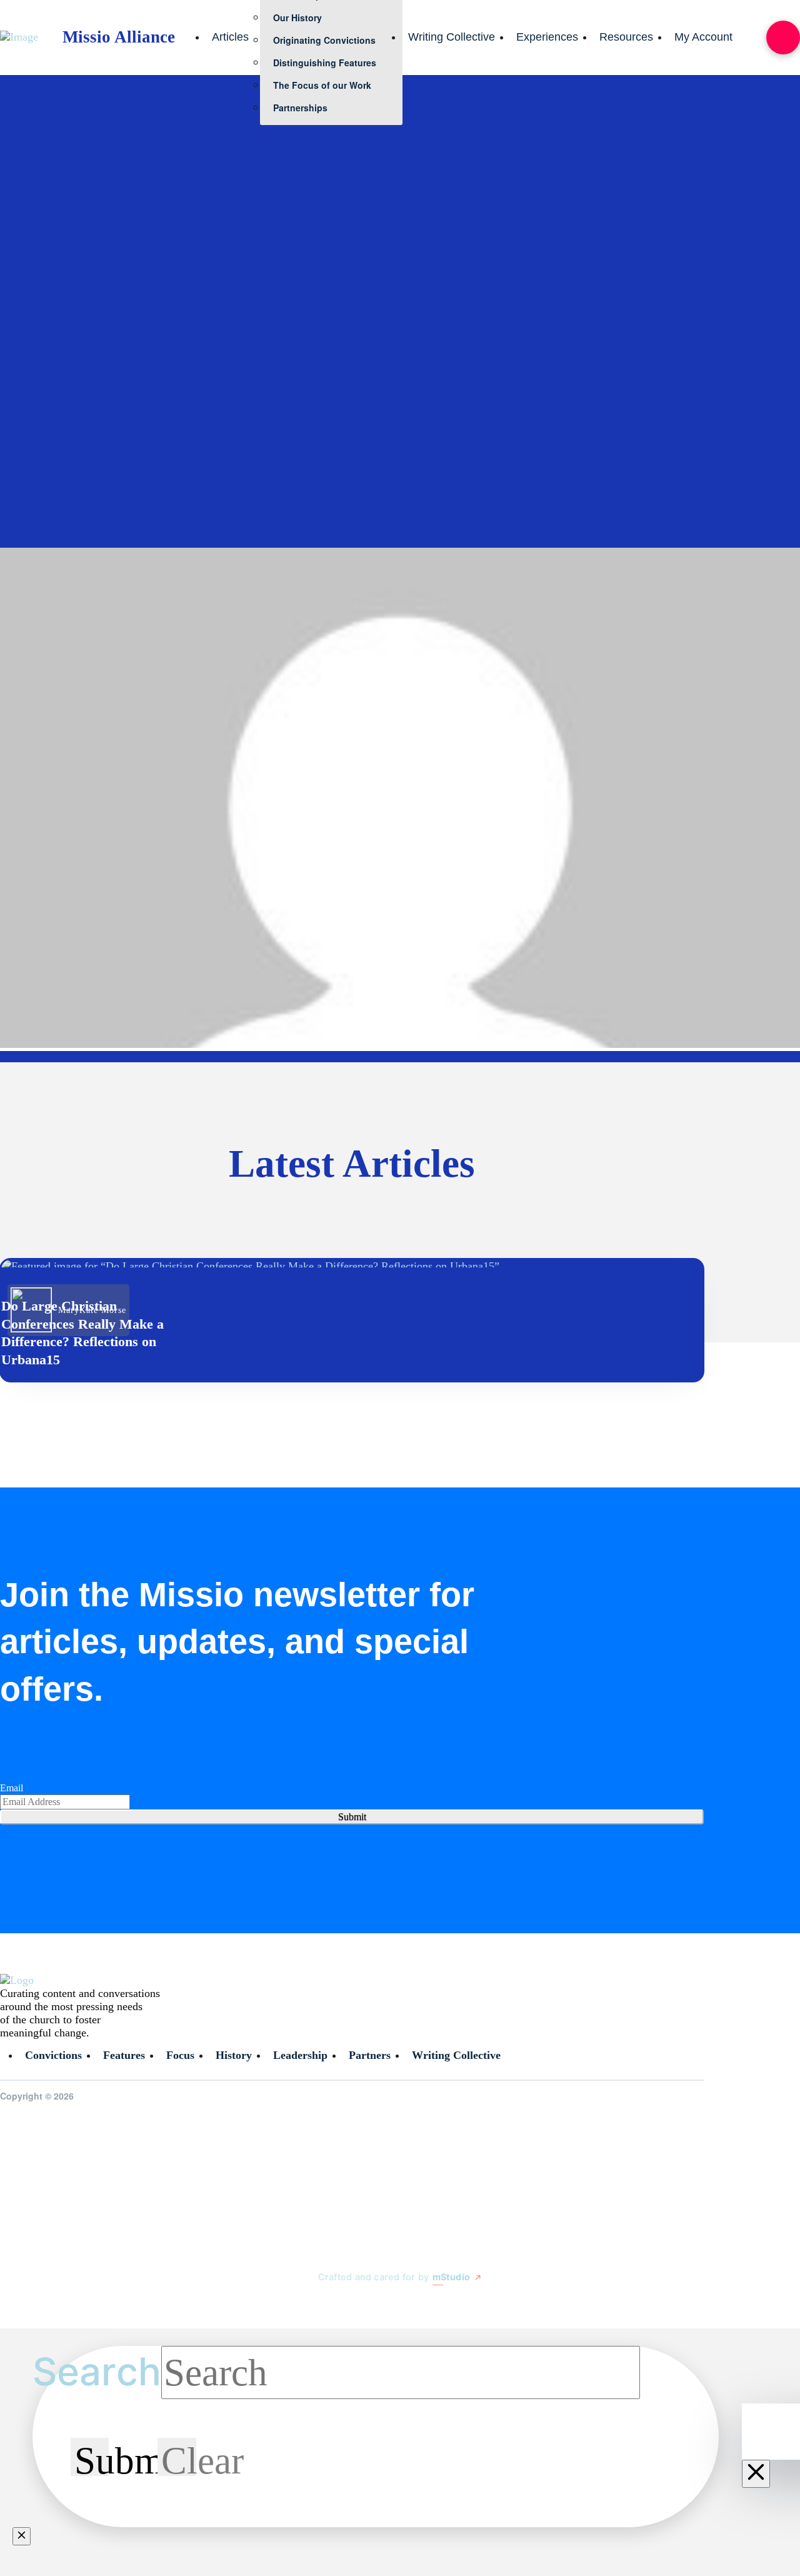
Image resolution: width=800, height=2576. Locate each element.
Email (12, 1788)
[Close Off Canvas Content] (756, 2474)
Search (97, 2372)
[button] (783, 38)
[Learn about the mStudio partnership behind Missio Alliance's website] (306, 2307)
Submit (352, 1817)
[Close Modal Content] (22, 2536)
